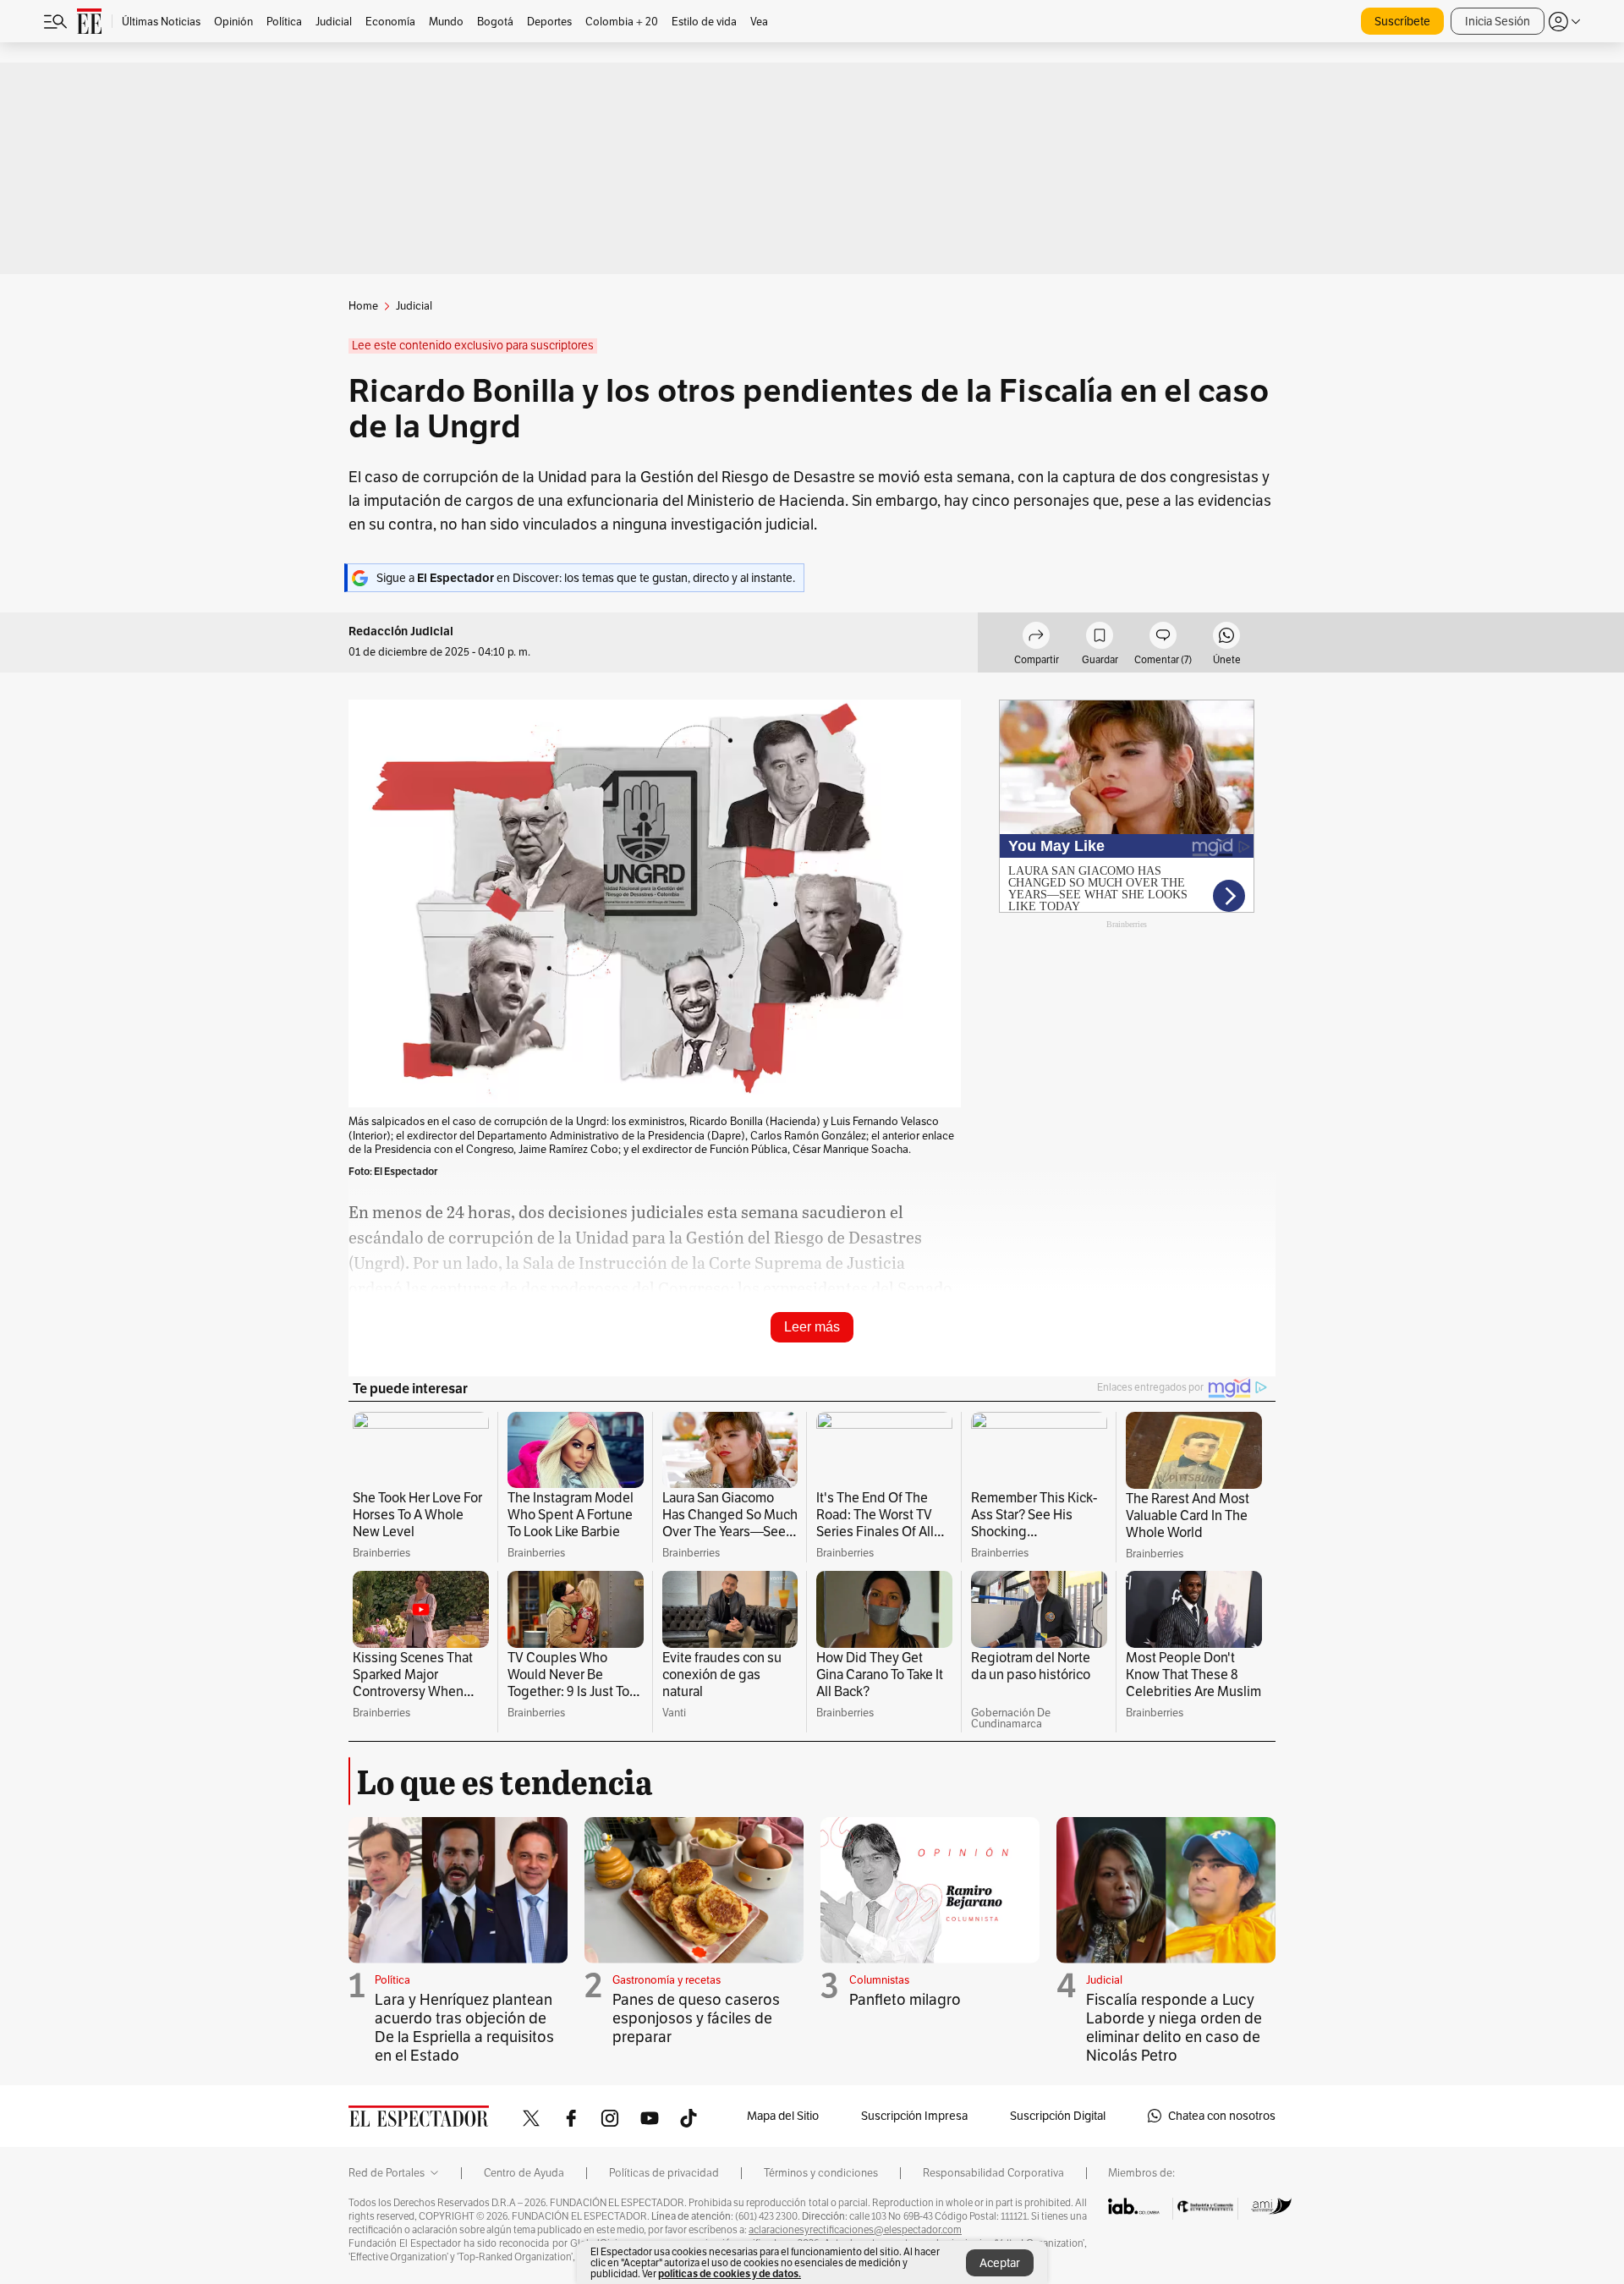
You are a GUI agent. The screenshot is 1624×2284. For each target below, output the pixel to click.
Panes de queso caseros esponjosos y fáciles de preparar (696, 2018)
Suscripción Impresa (914, 2116)
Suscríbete (1402, 21)
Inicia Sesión (1498, 21)
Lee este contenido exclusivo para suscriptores (473, 346)
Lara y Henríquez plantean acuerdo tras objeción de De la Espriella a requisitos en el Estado (464, 2027)
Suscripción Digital (1058, 2116)
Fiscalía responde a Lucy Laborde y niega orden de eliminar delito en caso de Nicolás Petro (1174, 2027)
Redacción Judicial (401, 631)
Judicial (1104, 1980)
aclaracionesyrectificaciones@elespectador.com (855, 2230)
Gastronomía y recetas (667, 1980)
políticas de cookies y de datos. (730, 2273)
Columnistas (879, 1980)
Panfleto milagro (905, 1999)
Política (392, 1980)
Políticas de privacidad (664, 2173)
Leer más (812, 1327)
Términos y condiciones (821, 2173)
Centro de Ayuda (524, 2173)
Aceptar (1000, 2263)
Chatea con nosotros (1222, 2116)
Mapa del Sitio (783, 2116)
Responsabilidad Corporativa (993, 2173)
